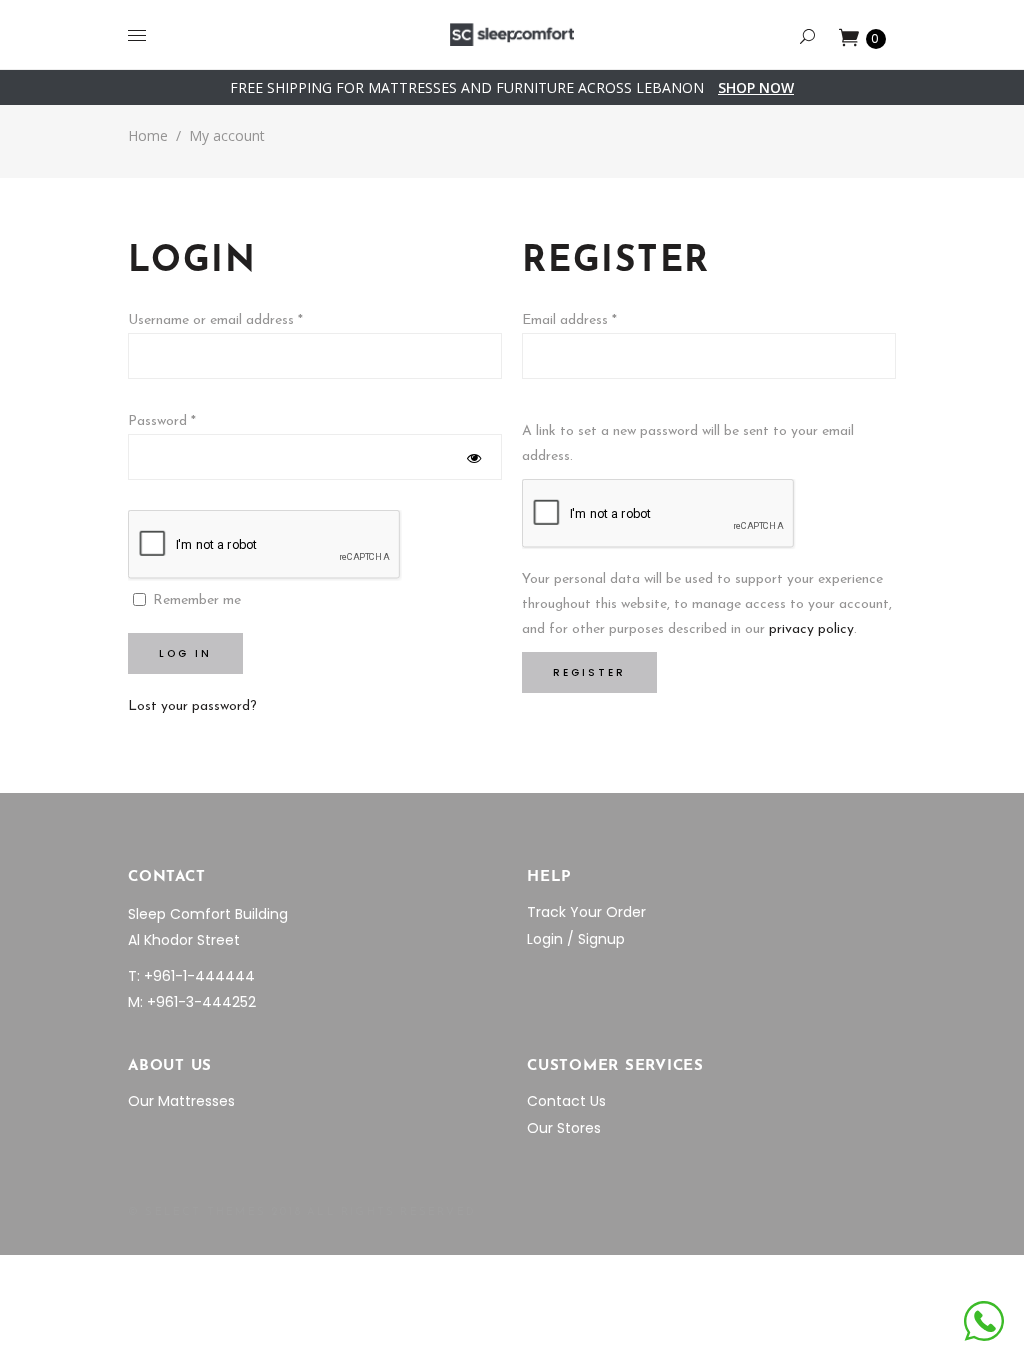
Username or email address (215, 320)
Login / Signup (576, 939)
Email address (569, 320)
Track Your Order (586, 912)
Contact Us (566, 1101)
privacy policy (811, 629)
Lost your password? (192, 706)
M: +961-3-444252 (192, 1002)
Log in (185, 653)
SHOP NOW (756, 87)
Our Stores (564, 1128)
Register (589, 672)
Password (162, 421)
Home (148, 135)
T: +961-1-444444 (191, 976)
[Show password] (474, 458)
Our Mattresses (181, 1101)
